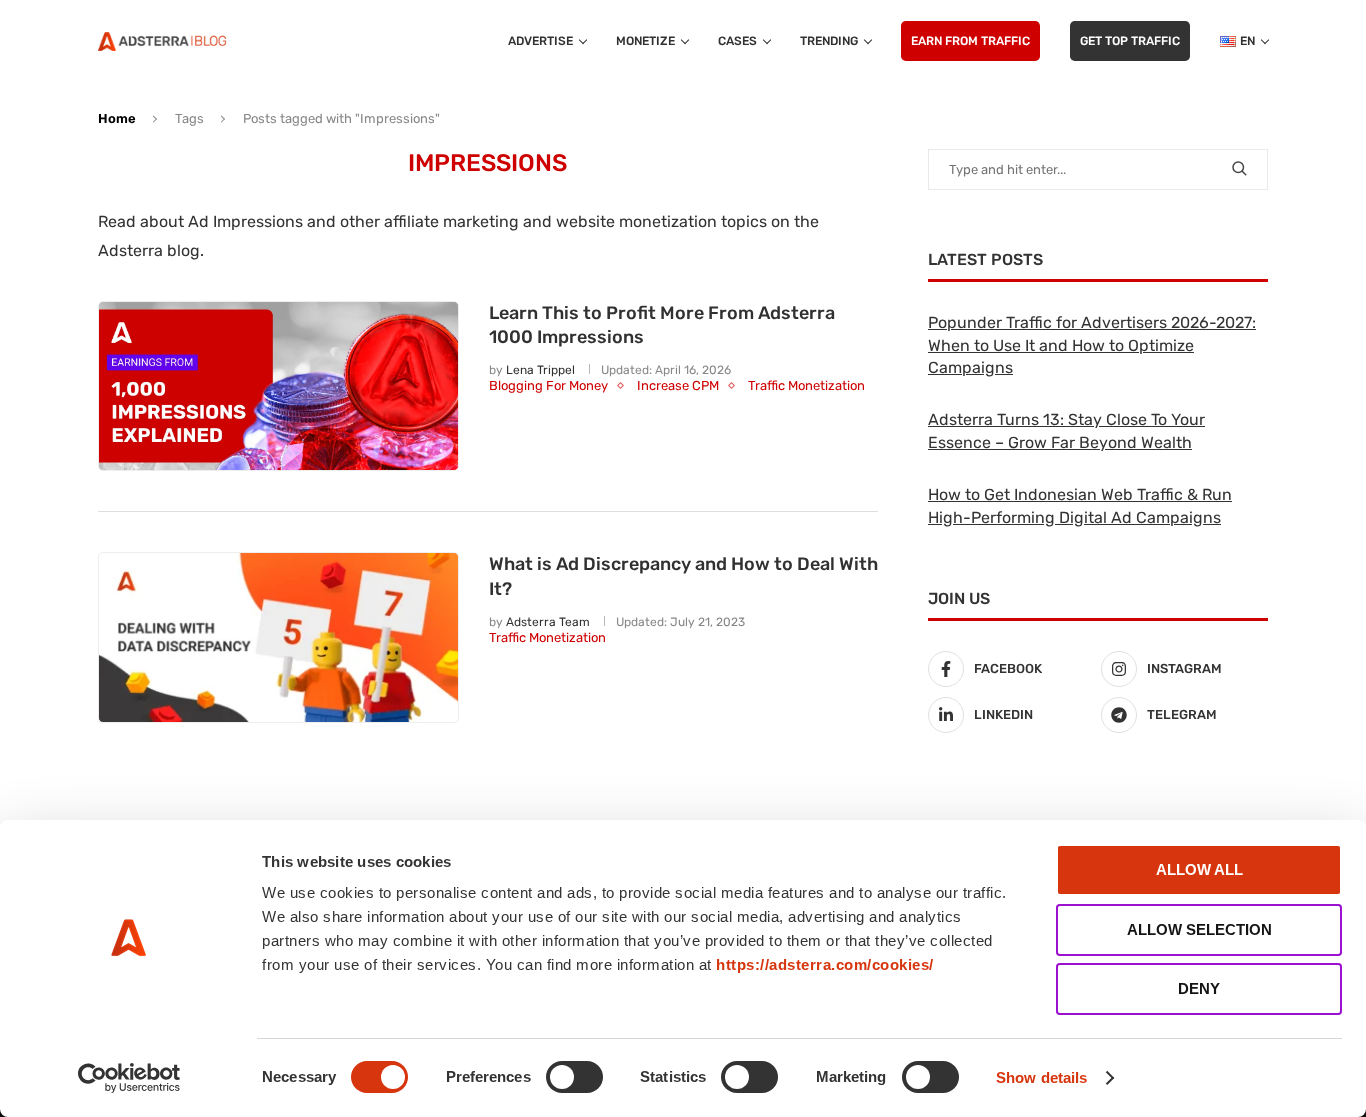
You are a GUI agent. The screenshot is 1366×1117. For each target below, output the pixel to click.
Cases (737, 41)
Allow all (1199, 869)
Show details (1041, 1077)
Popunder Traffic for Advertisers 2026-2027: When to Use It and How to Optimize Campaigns (1092, 345)
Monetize (645, 41)
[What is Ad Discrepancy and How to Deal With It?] (278, 637)
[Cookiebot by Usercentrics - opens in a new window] (129, 1078)
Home (117, 118)
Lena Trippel (540, 370)
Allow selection (1199, 929)
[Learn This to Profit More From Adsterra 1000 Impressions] (278, 386)
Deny (1199, 988)
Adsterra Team (548, 622)
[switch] (574, 1077)
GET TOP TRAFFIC (1130, 41)
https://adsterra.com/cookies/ (825, 964)
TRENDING (829, 41)
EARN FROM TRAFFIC (970, 41)
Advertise (540, 41)
